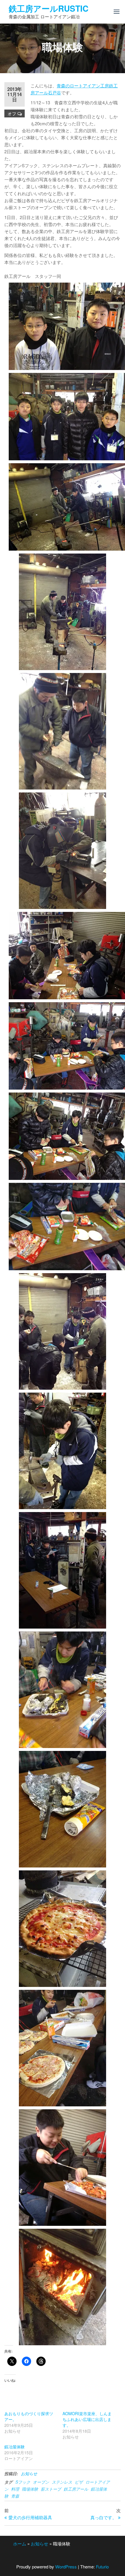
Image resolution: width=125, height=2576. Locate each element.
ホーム (20, 2544)
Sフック (23, 2482)
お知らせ (29, 2473)
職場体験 (30, 2489)
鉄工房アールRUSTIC (49, 8)
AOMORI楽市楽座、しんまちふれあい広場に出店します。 (87, 2419)
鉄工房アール (76, 2489)
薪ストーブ (51, 2489)
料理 (15, 2489)
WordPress (66, 2567)
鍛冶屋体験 (15, 2447)
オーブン (41, 2482)
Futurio (102, 2567)
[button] (117, 12)
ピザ (79, 2482)
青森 (15, 2496)
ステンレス (62, 2482)
